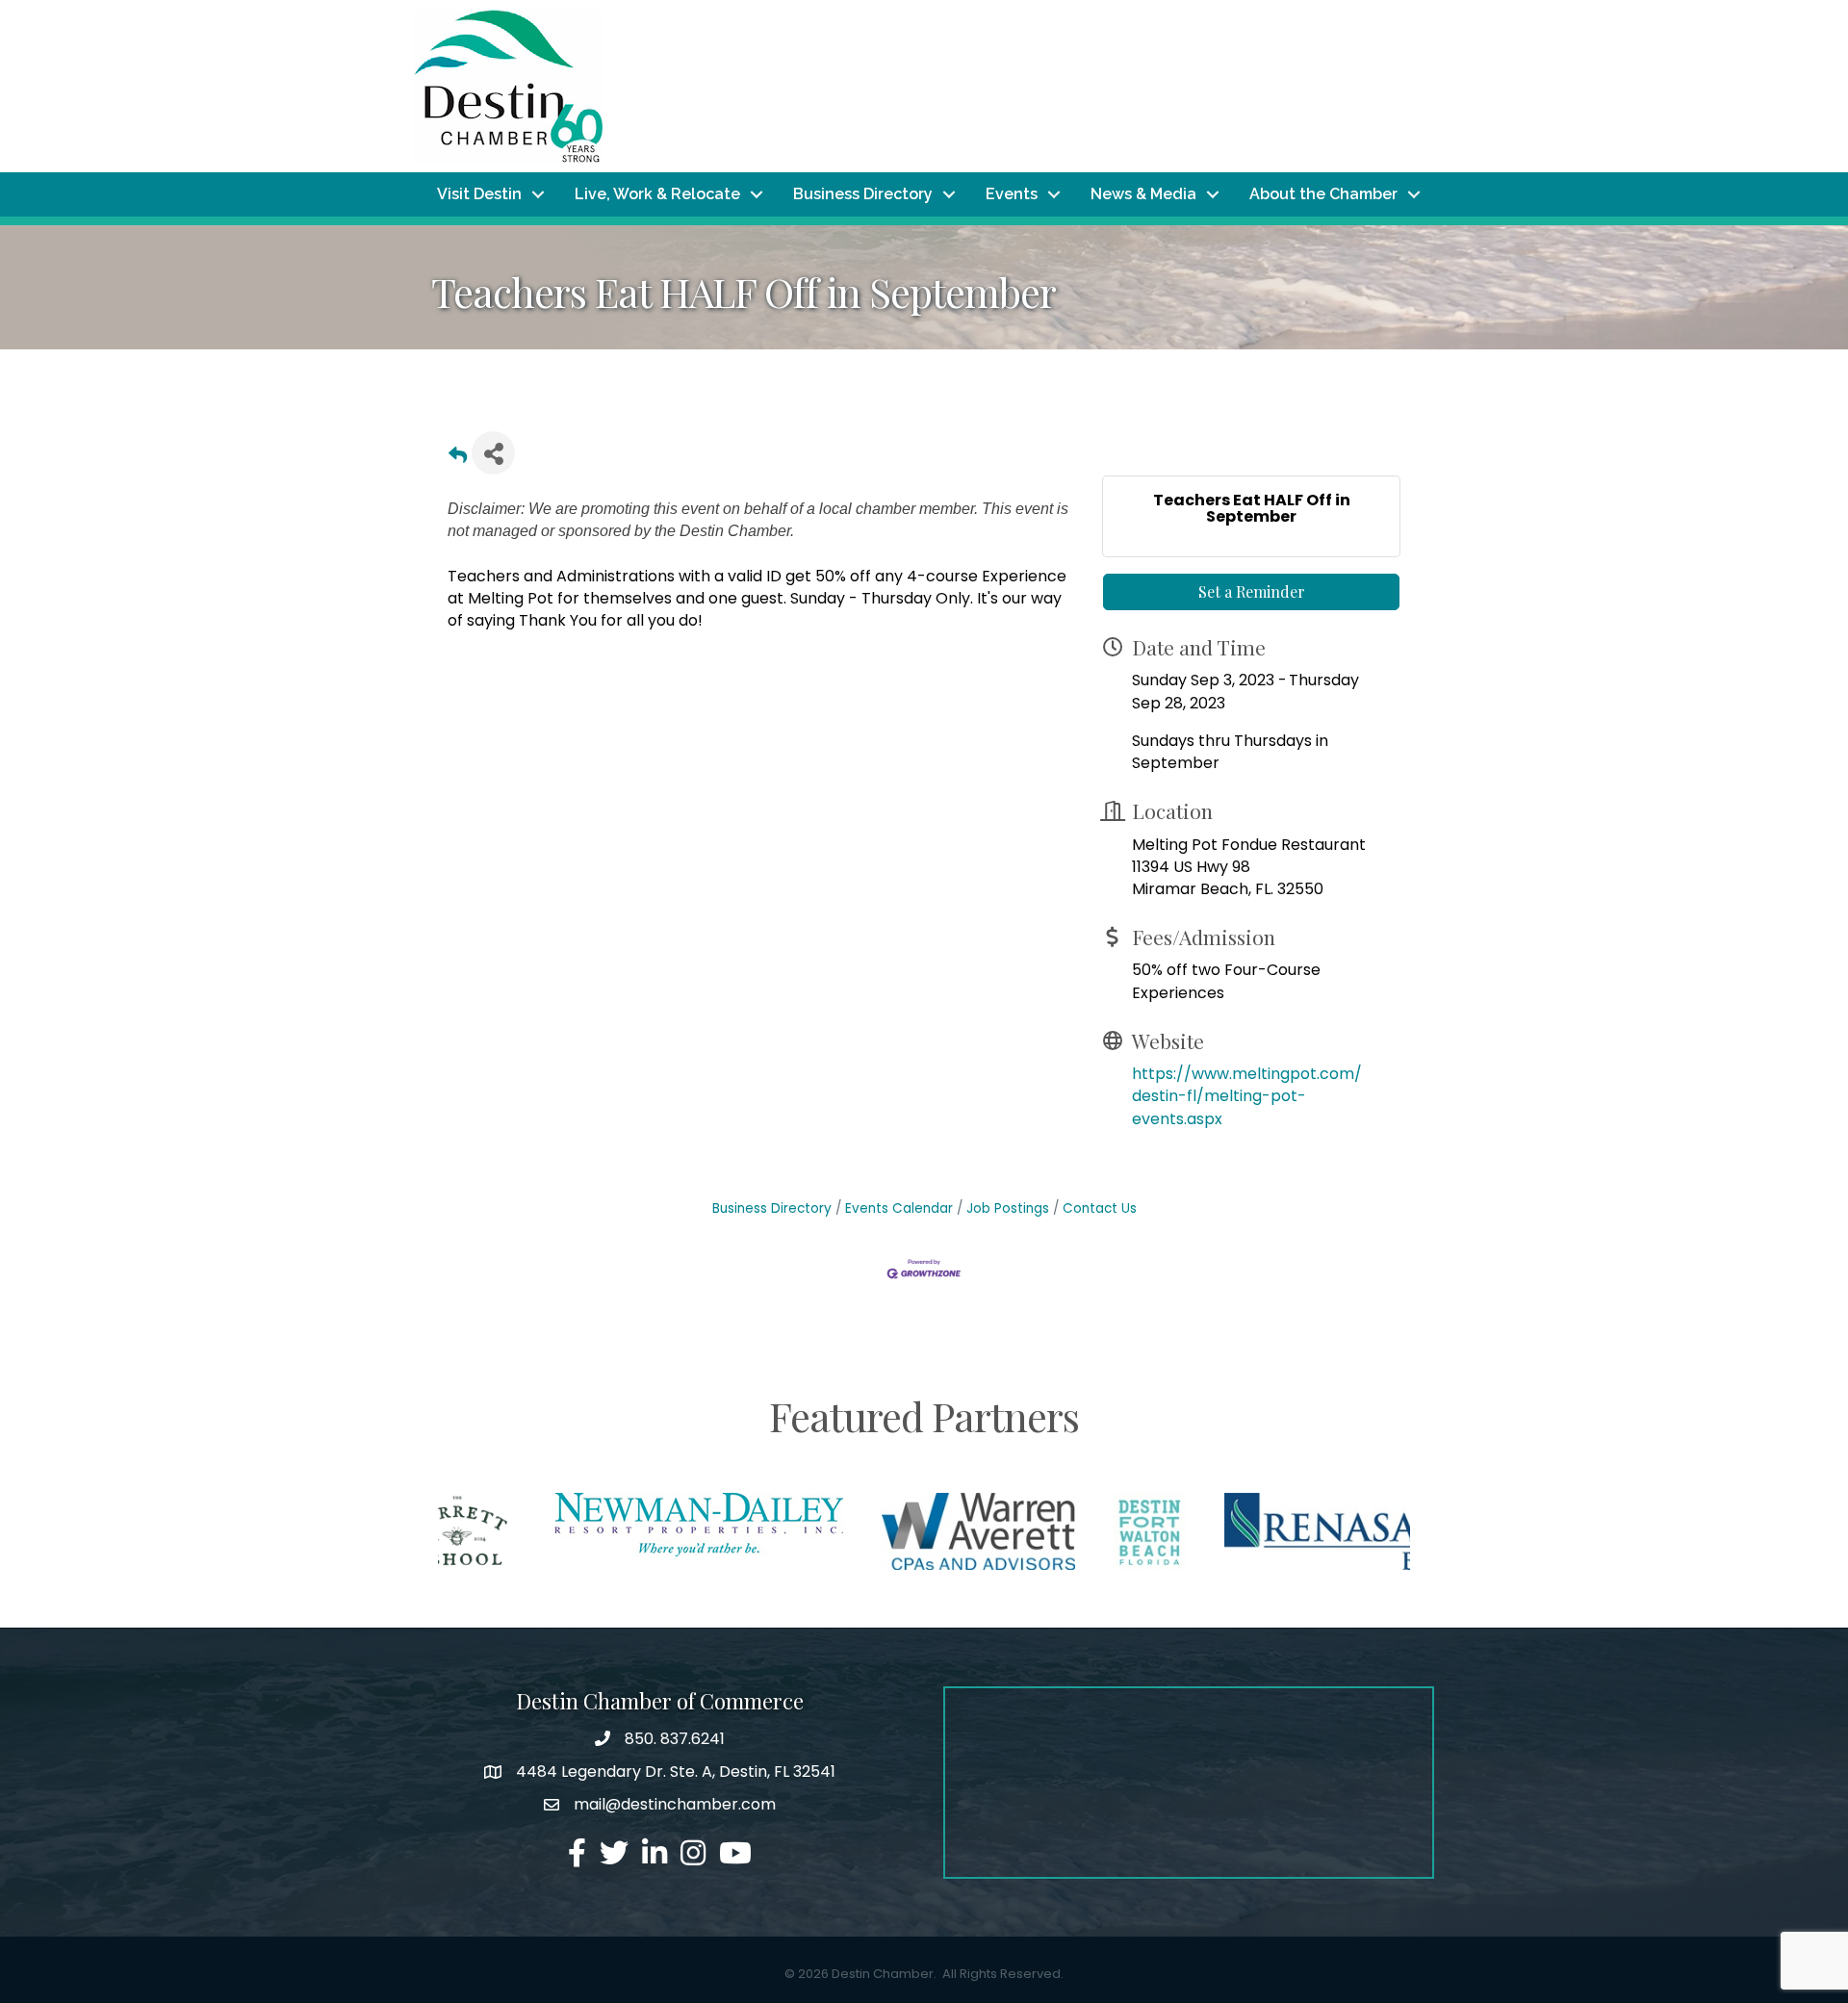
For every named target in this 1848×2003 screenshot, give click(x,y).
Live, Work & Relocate (657, 194)
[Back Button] (458, 459)
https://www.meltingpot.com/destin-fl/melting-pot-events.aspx (1247, 1096)
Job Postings (1008, 1208)
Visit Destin (479, 194)
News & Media (1143, 194)
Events (1012, 194)
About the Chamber (1323, 194)
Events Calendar (899, 1208)
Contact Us (1100, 1208)
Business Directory (863, 194)
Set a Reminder (1252, 591)
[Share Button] (493, 453)
